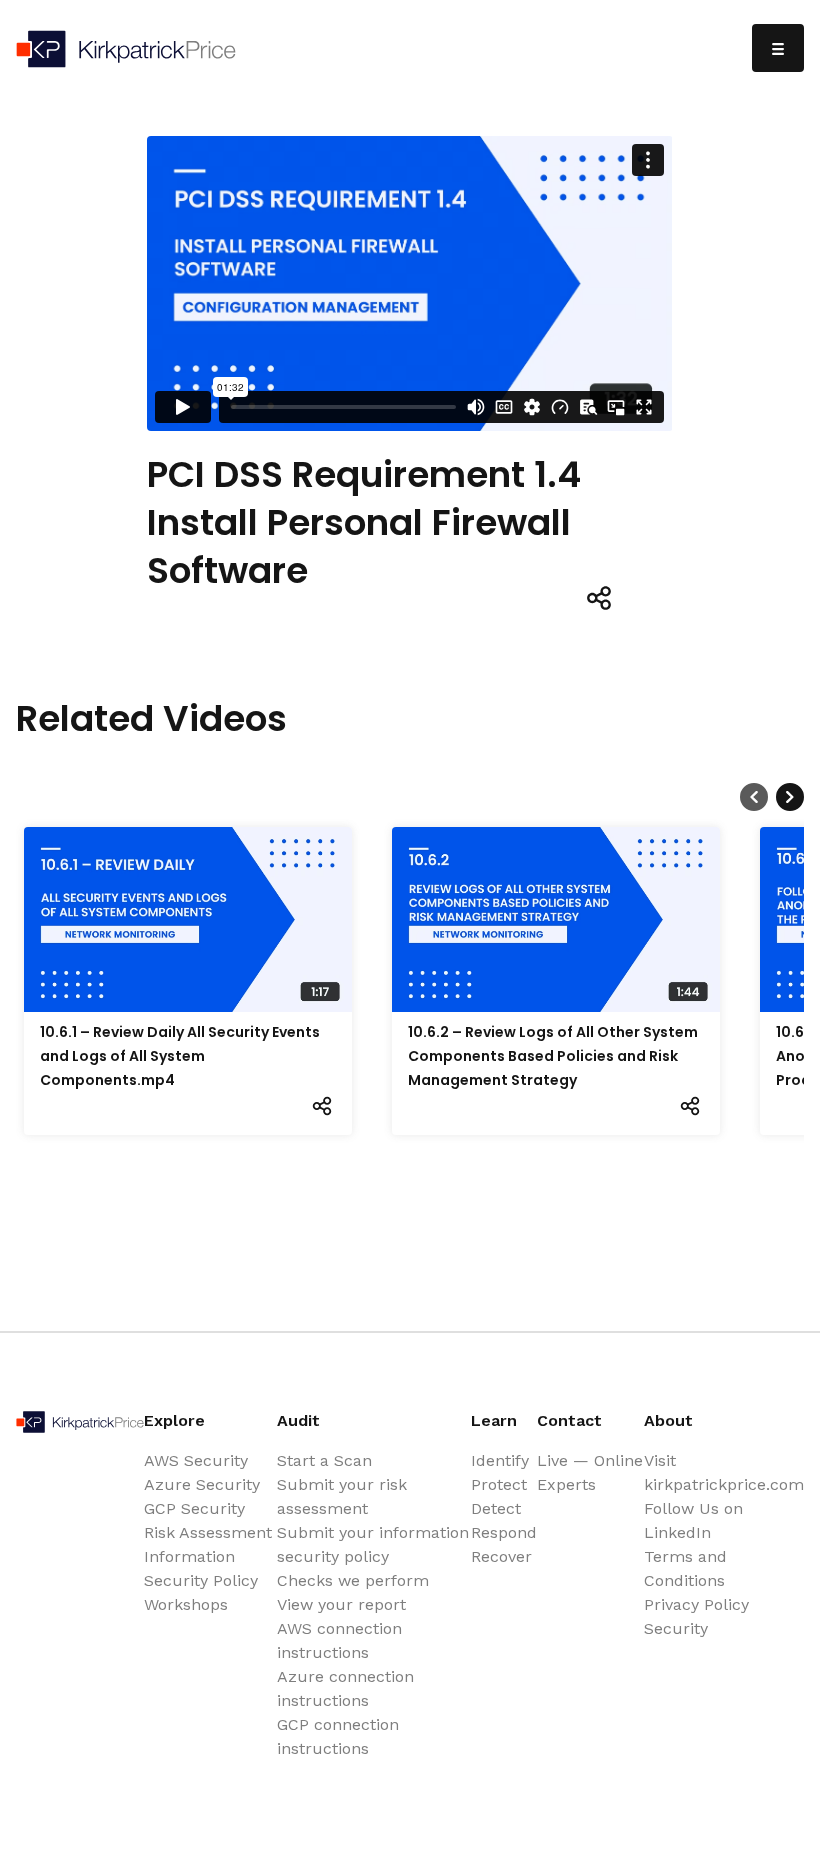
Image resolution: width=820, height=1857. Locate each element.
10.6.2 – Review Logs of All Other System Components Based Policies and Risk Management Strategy (553, 1056)
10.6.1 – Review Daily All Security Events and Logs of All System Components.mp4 (180, 1056)
